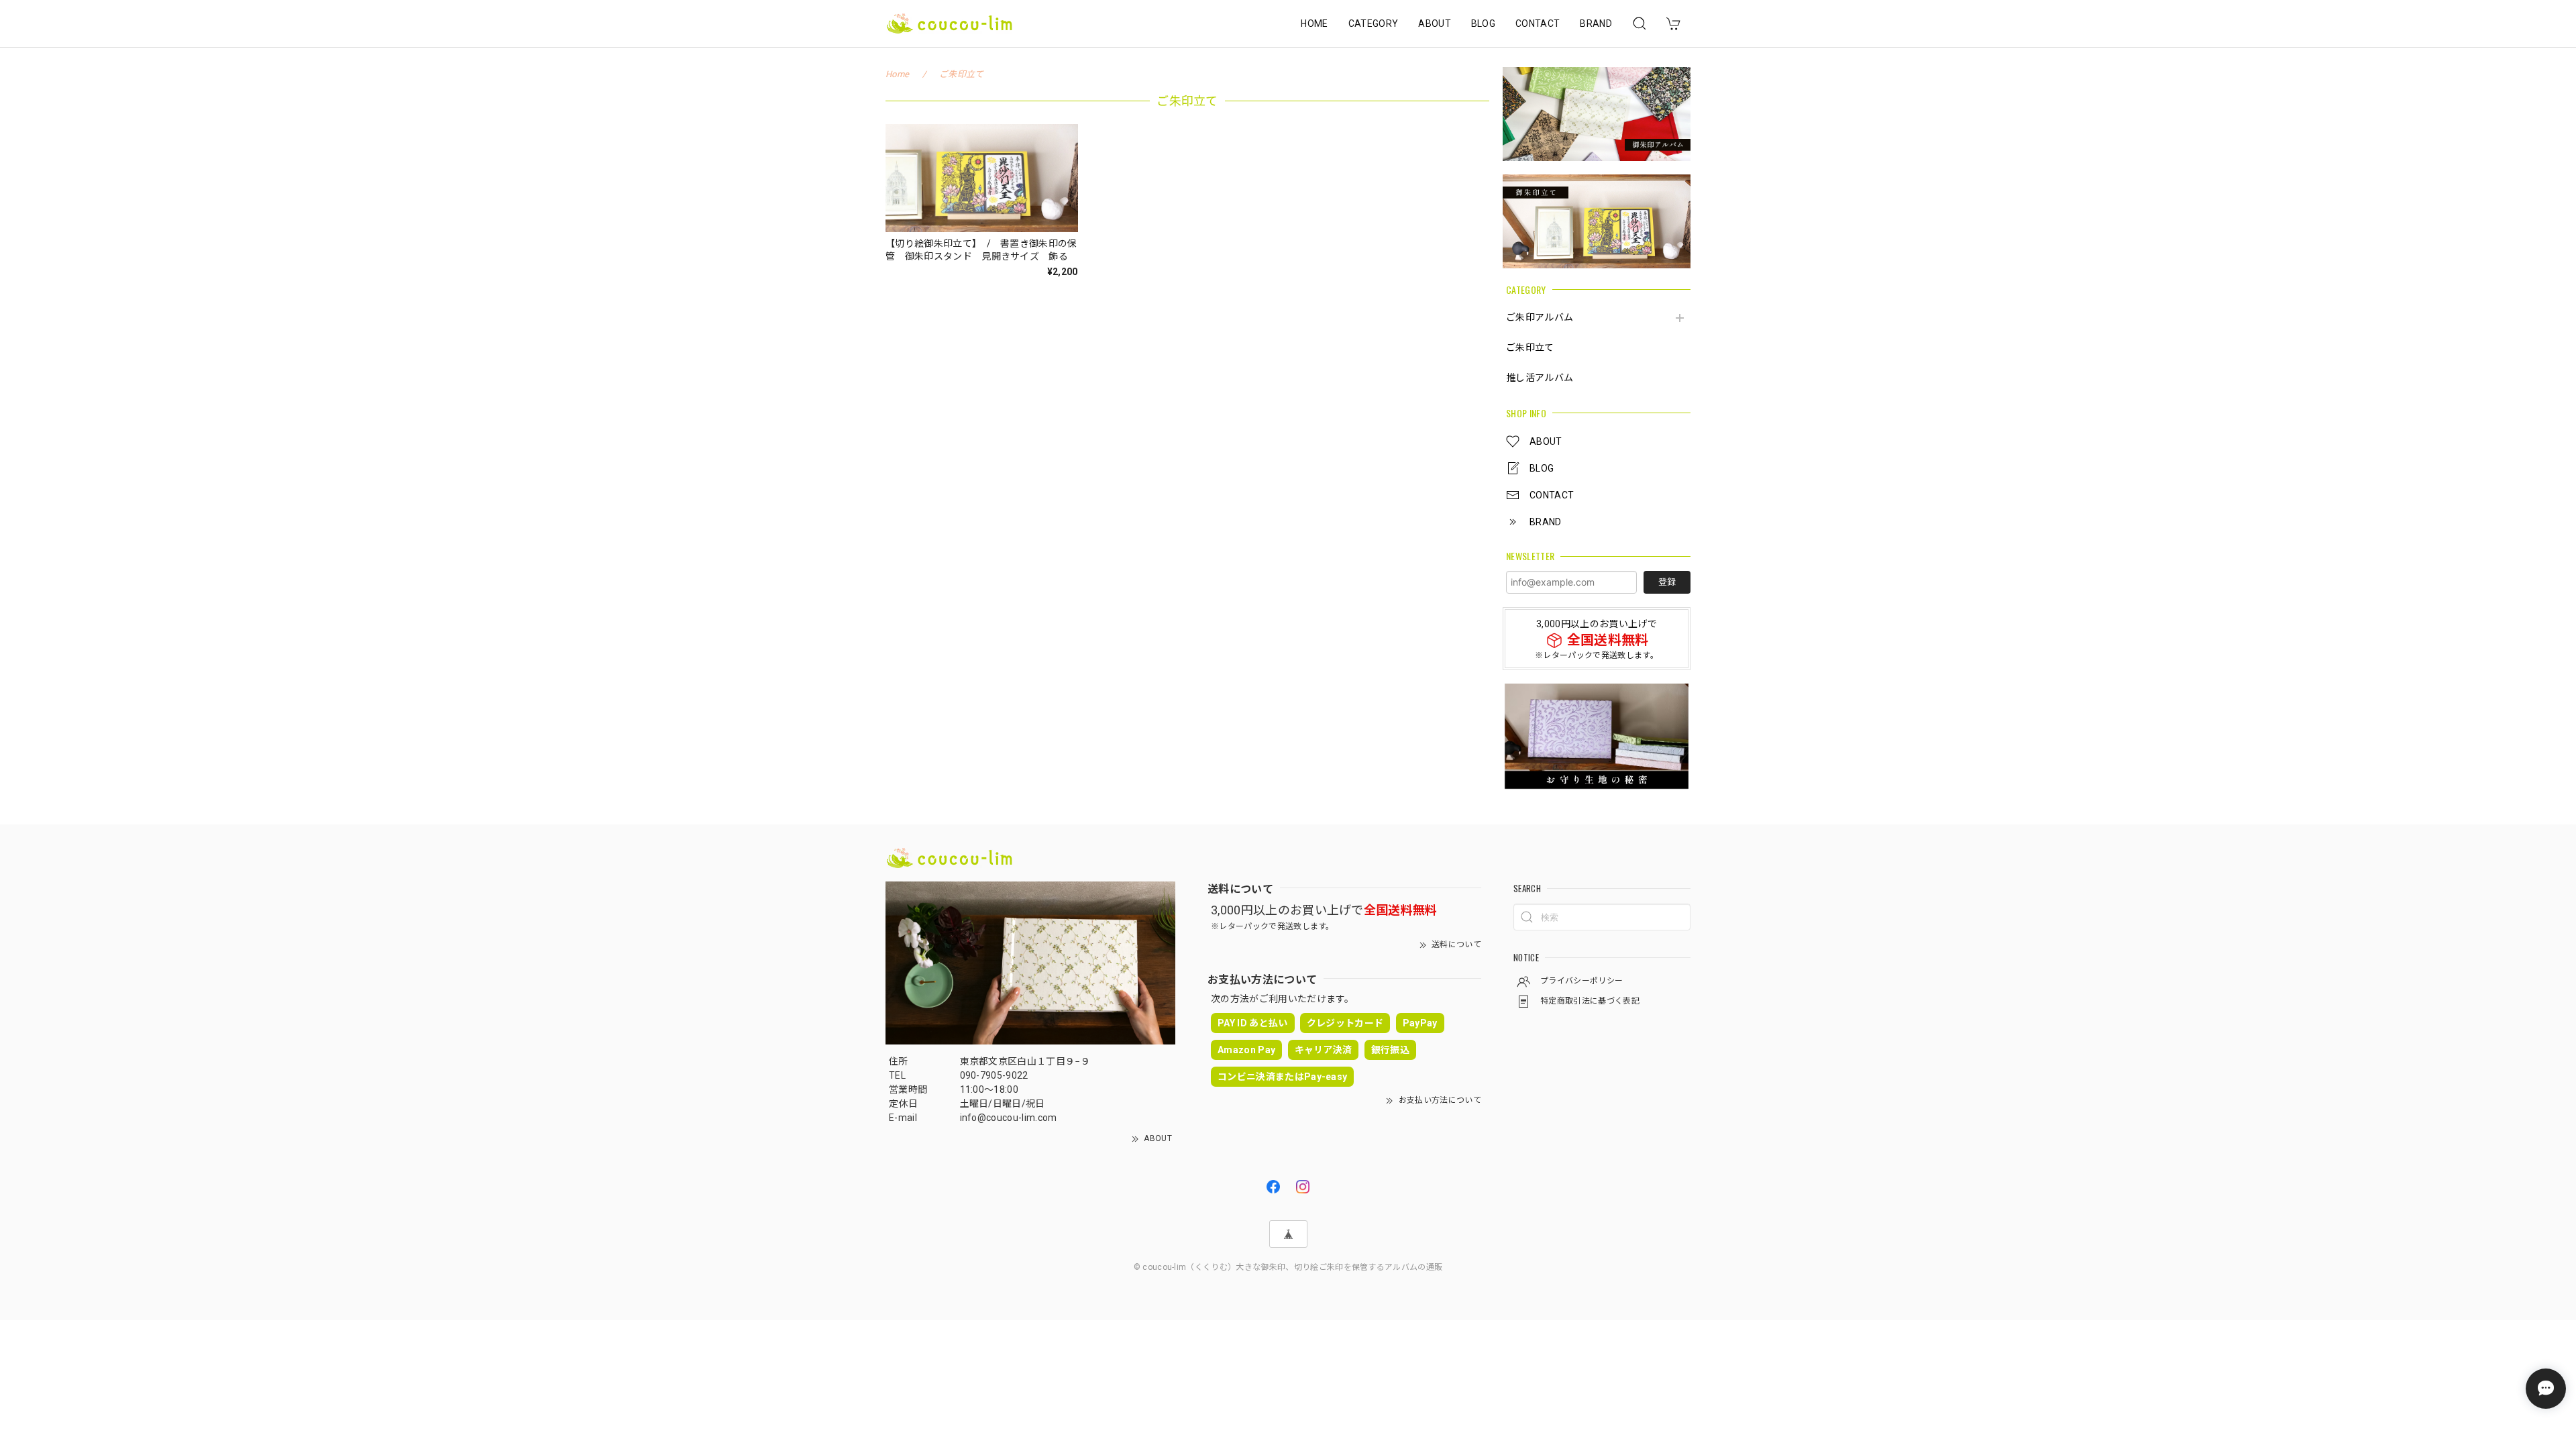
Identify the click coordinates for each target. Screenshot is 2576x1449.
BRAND (1596, 23)
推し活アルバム (1540, 378)
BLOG (1483, 23)
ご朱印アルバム (1540, 317)
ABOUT (1435, 23)
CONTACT (1538, 23)
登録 (1667, 582)
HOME (1314, 23)
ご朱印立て (1530, 347)
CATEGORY (1374, 23)
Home (897, 74)
